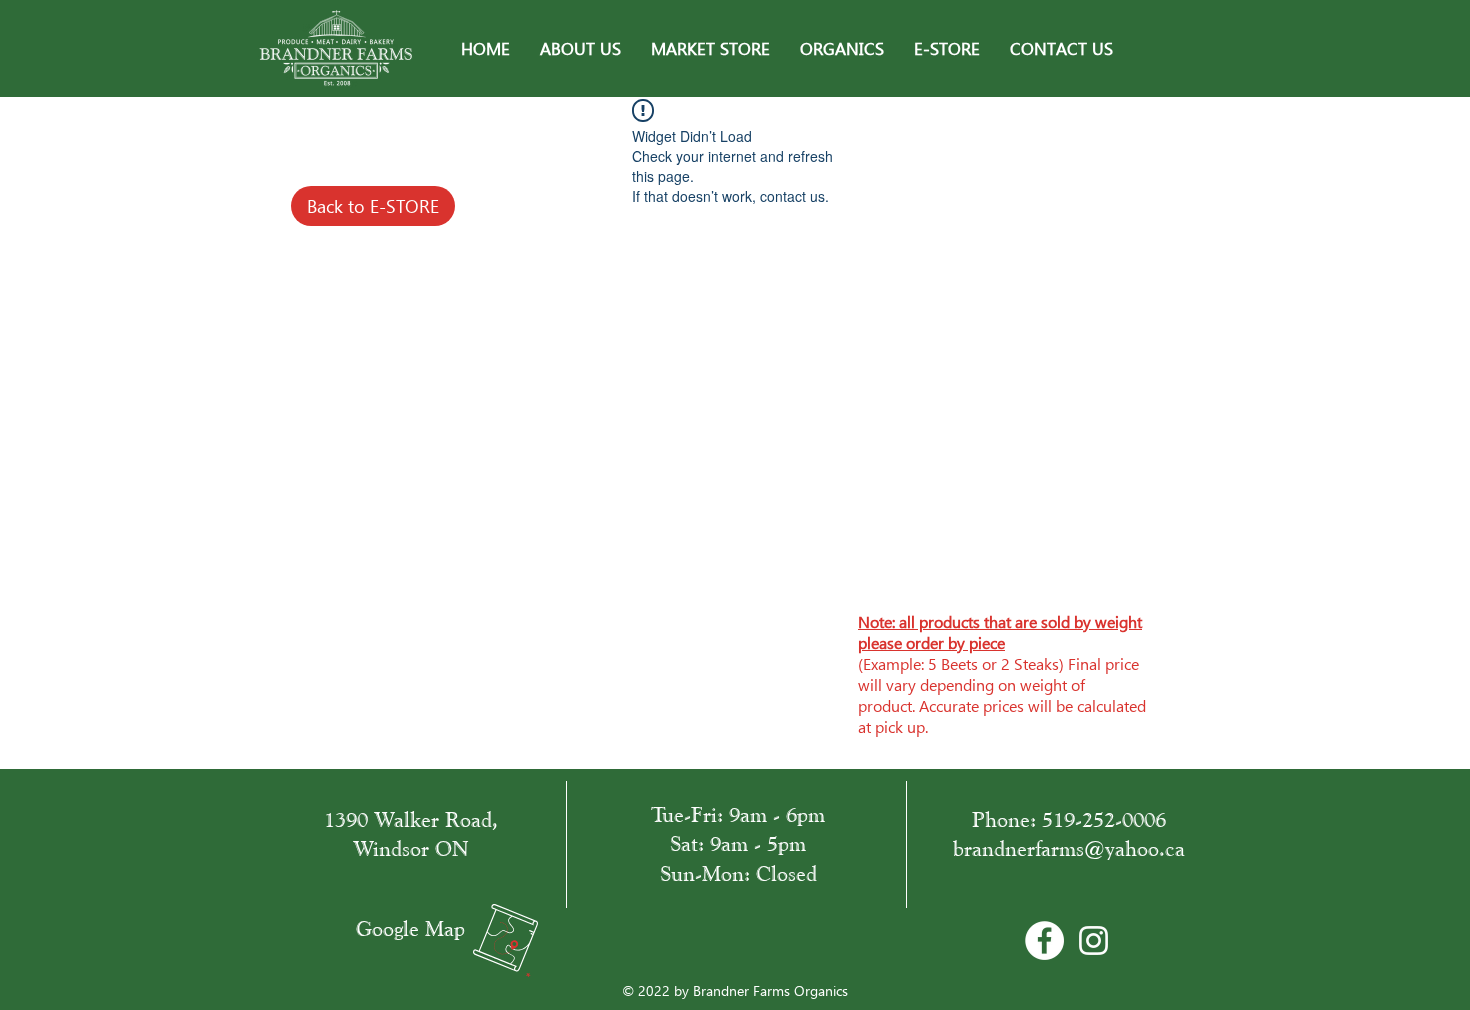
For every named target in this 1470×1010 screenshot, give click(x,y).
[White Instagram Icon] (1093, 940)
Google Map (410, 928)
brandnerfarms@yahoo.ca (1069, 848)
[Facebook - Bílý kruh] (1044, 940)
